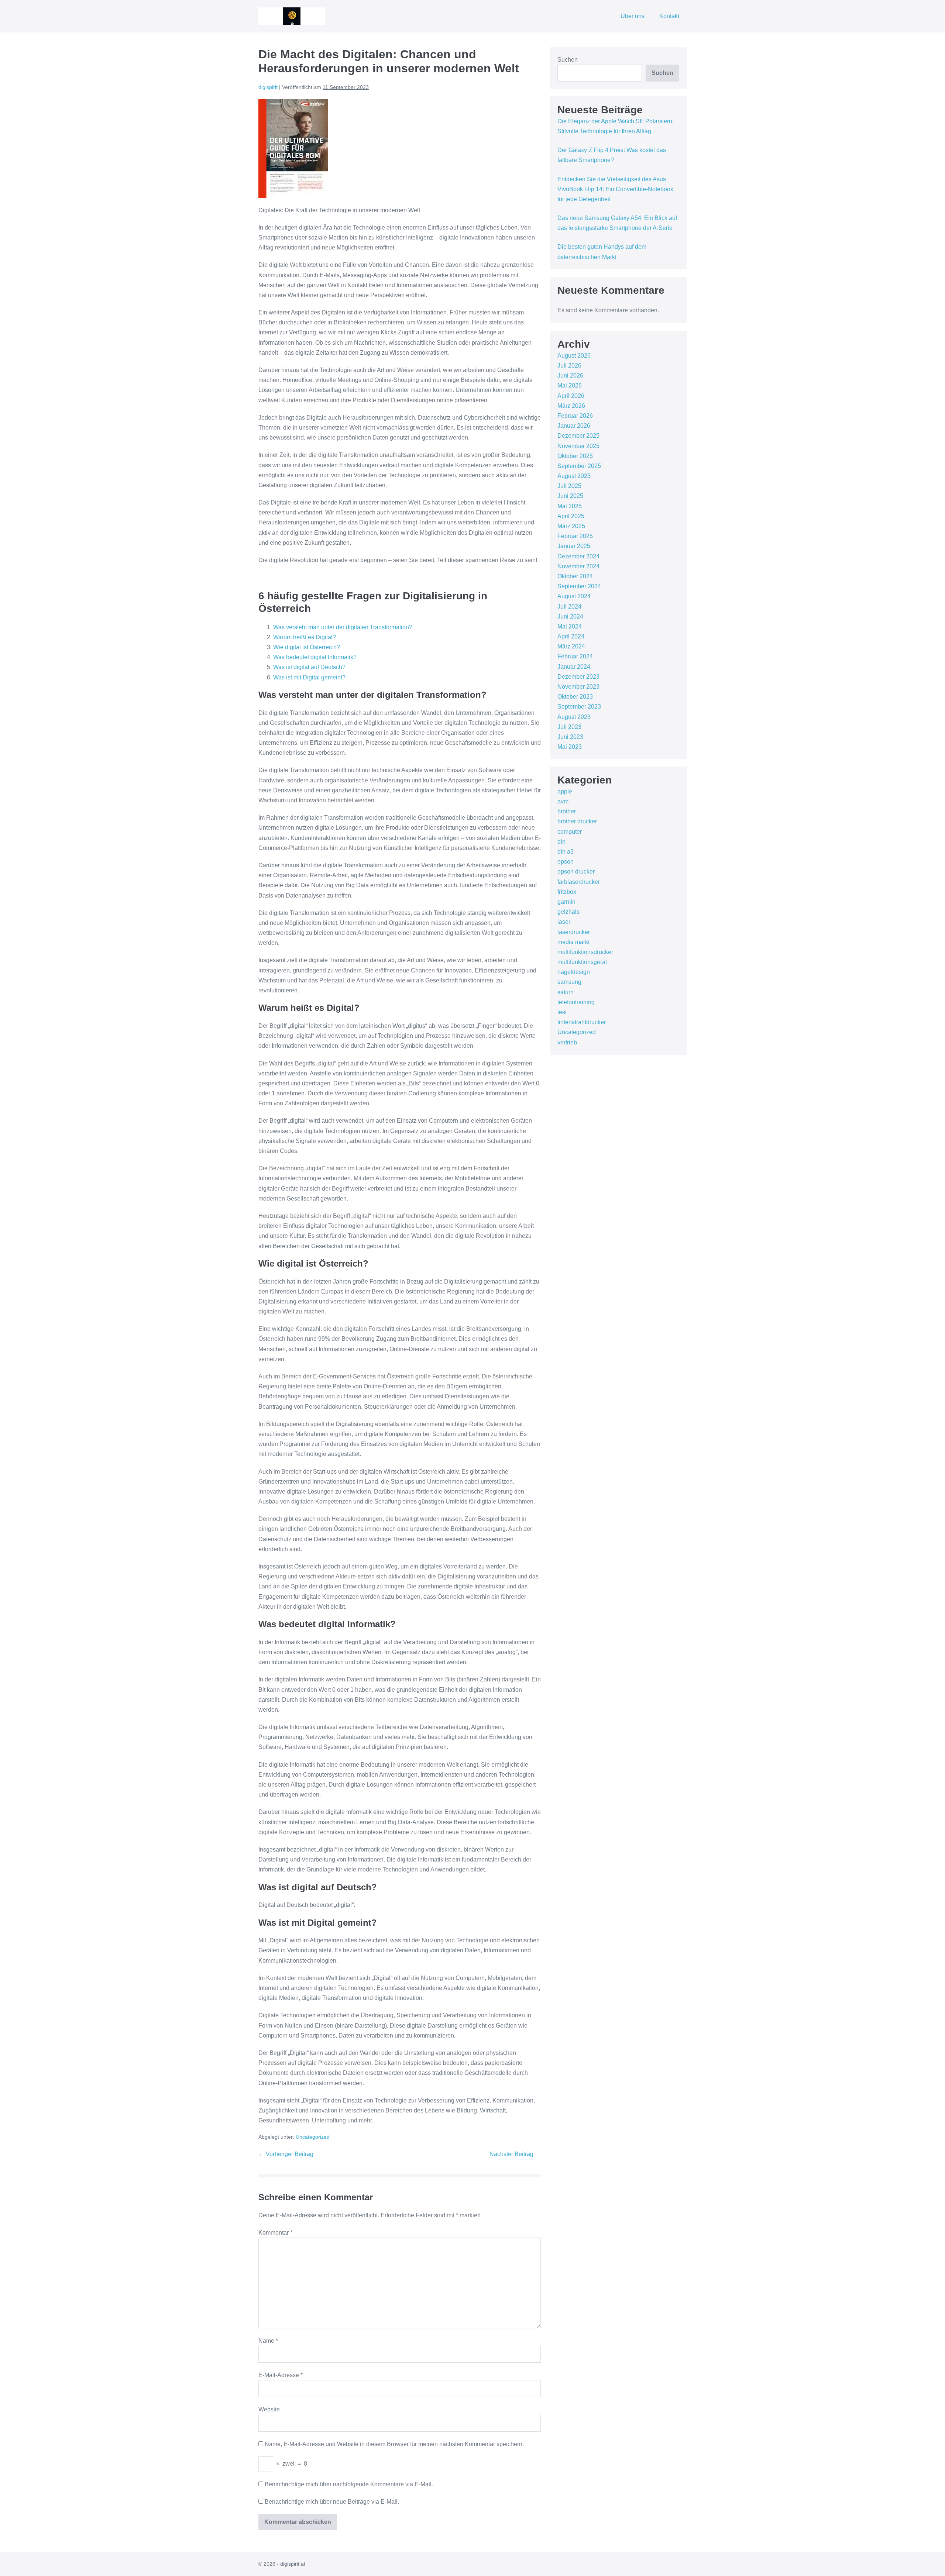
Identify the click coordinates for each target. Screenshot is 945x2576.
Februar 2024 (575, 656)
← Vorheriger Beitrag (286, 2154)
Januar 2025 (574, 546)
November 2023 (578, 687)
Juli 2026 (569, 366)
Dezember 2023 (578, 677)
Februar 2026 (575, 416)
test (562, 1012)
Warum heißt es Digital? (305, 637)
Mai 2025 (570, 506)
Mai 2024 (570, 626)
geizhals (568, 912)
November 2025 (578, 446)
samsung (569, 982)
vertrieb (567, 1042)
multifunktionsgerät (582, 962)
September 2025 (579, 466)
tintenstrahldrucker (582, 1022)
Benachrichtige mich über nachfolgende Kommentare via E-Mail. (349, 2484)
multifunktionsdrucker (585, 952)
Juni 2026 (570, 376)
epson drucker (576, 872)
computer (570, 832)
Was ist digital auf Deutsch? (309, 667)
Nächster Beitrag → (515, 2154)
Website (269, 2409)
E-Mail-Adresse (281, 2375)
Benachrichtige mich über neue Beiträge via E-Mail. (332, 2502)
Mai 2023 (570, 747)
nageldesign (574, 972)
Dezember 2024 (578, 556)
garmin (566, 902)
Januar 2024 (574, 667)
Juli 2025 (569, 486)
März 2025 (571, 526)
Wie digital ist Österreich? (307, 647)
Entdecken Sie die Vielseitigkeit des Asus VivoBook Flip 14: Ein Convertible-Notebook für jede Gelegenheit (615, 189)
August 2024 (574, 596)
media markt (573, 942)
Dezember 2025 (578, 436)
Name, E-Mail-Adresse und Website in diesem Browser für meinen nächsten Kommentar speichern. (394, 2444)
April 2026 (571, 396)
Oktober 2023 (575, 697)
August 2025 (574, 476)
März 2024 (571, 646)
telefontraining (576, 1002)
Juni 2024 (570, 617)
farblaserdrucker (579, 882)
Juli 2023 (569, 727)
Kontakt (669, 16)
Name (268, 2341)
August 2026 (574, 356)
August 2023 (574, 717)
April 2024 (571, 636)
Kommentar (275, 2233)
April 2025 (571, 516)
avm (563, 801)
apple (565, 791)
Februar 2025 (575, 536)
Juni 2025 (570, 496)
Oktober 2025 (575, 456)
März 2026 (571, 406)
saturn (566, 992)
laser (564, 922)
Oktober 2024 (575, 576)
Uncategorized (313, 2137)
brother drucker (577, 821)
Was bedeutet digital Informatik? (315, 657)
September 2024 (579, 586)
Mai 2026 (570, 385)
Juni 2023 (570, 737)
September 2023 (579, 707)
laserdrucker (574, 932)
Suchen (568, 60)
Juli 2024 (569, 607)
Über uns (633, 16)
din (561, 842)
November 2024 (578, 566)
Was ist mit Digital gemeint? (309, 677)
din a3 (566, 852)
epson (566, 862)
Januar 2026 (574, 426)
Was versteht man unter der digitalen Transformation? (343, 627)
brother (567, 811)
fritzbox (567, 892)
